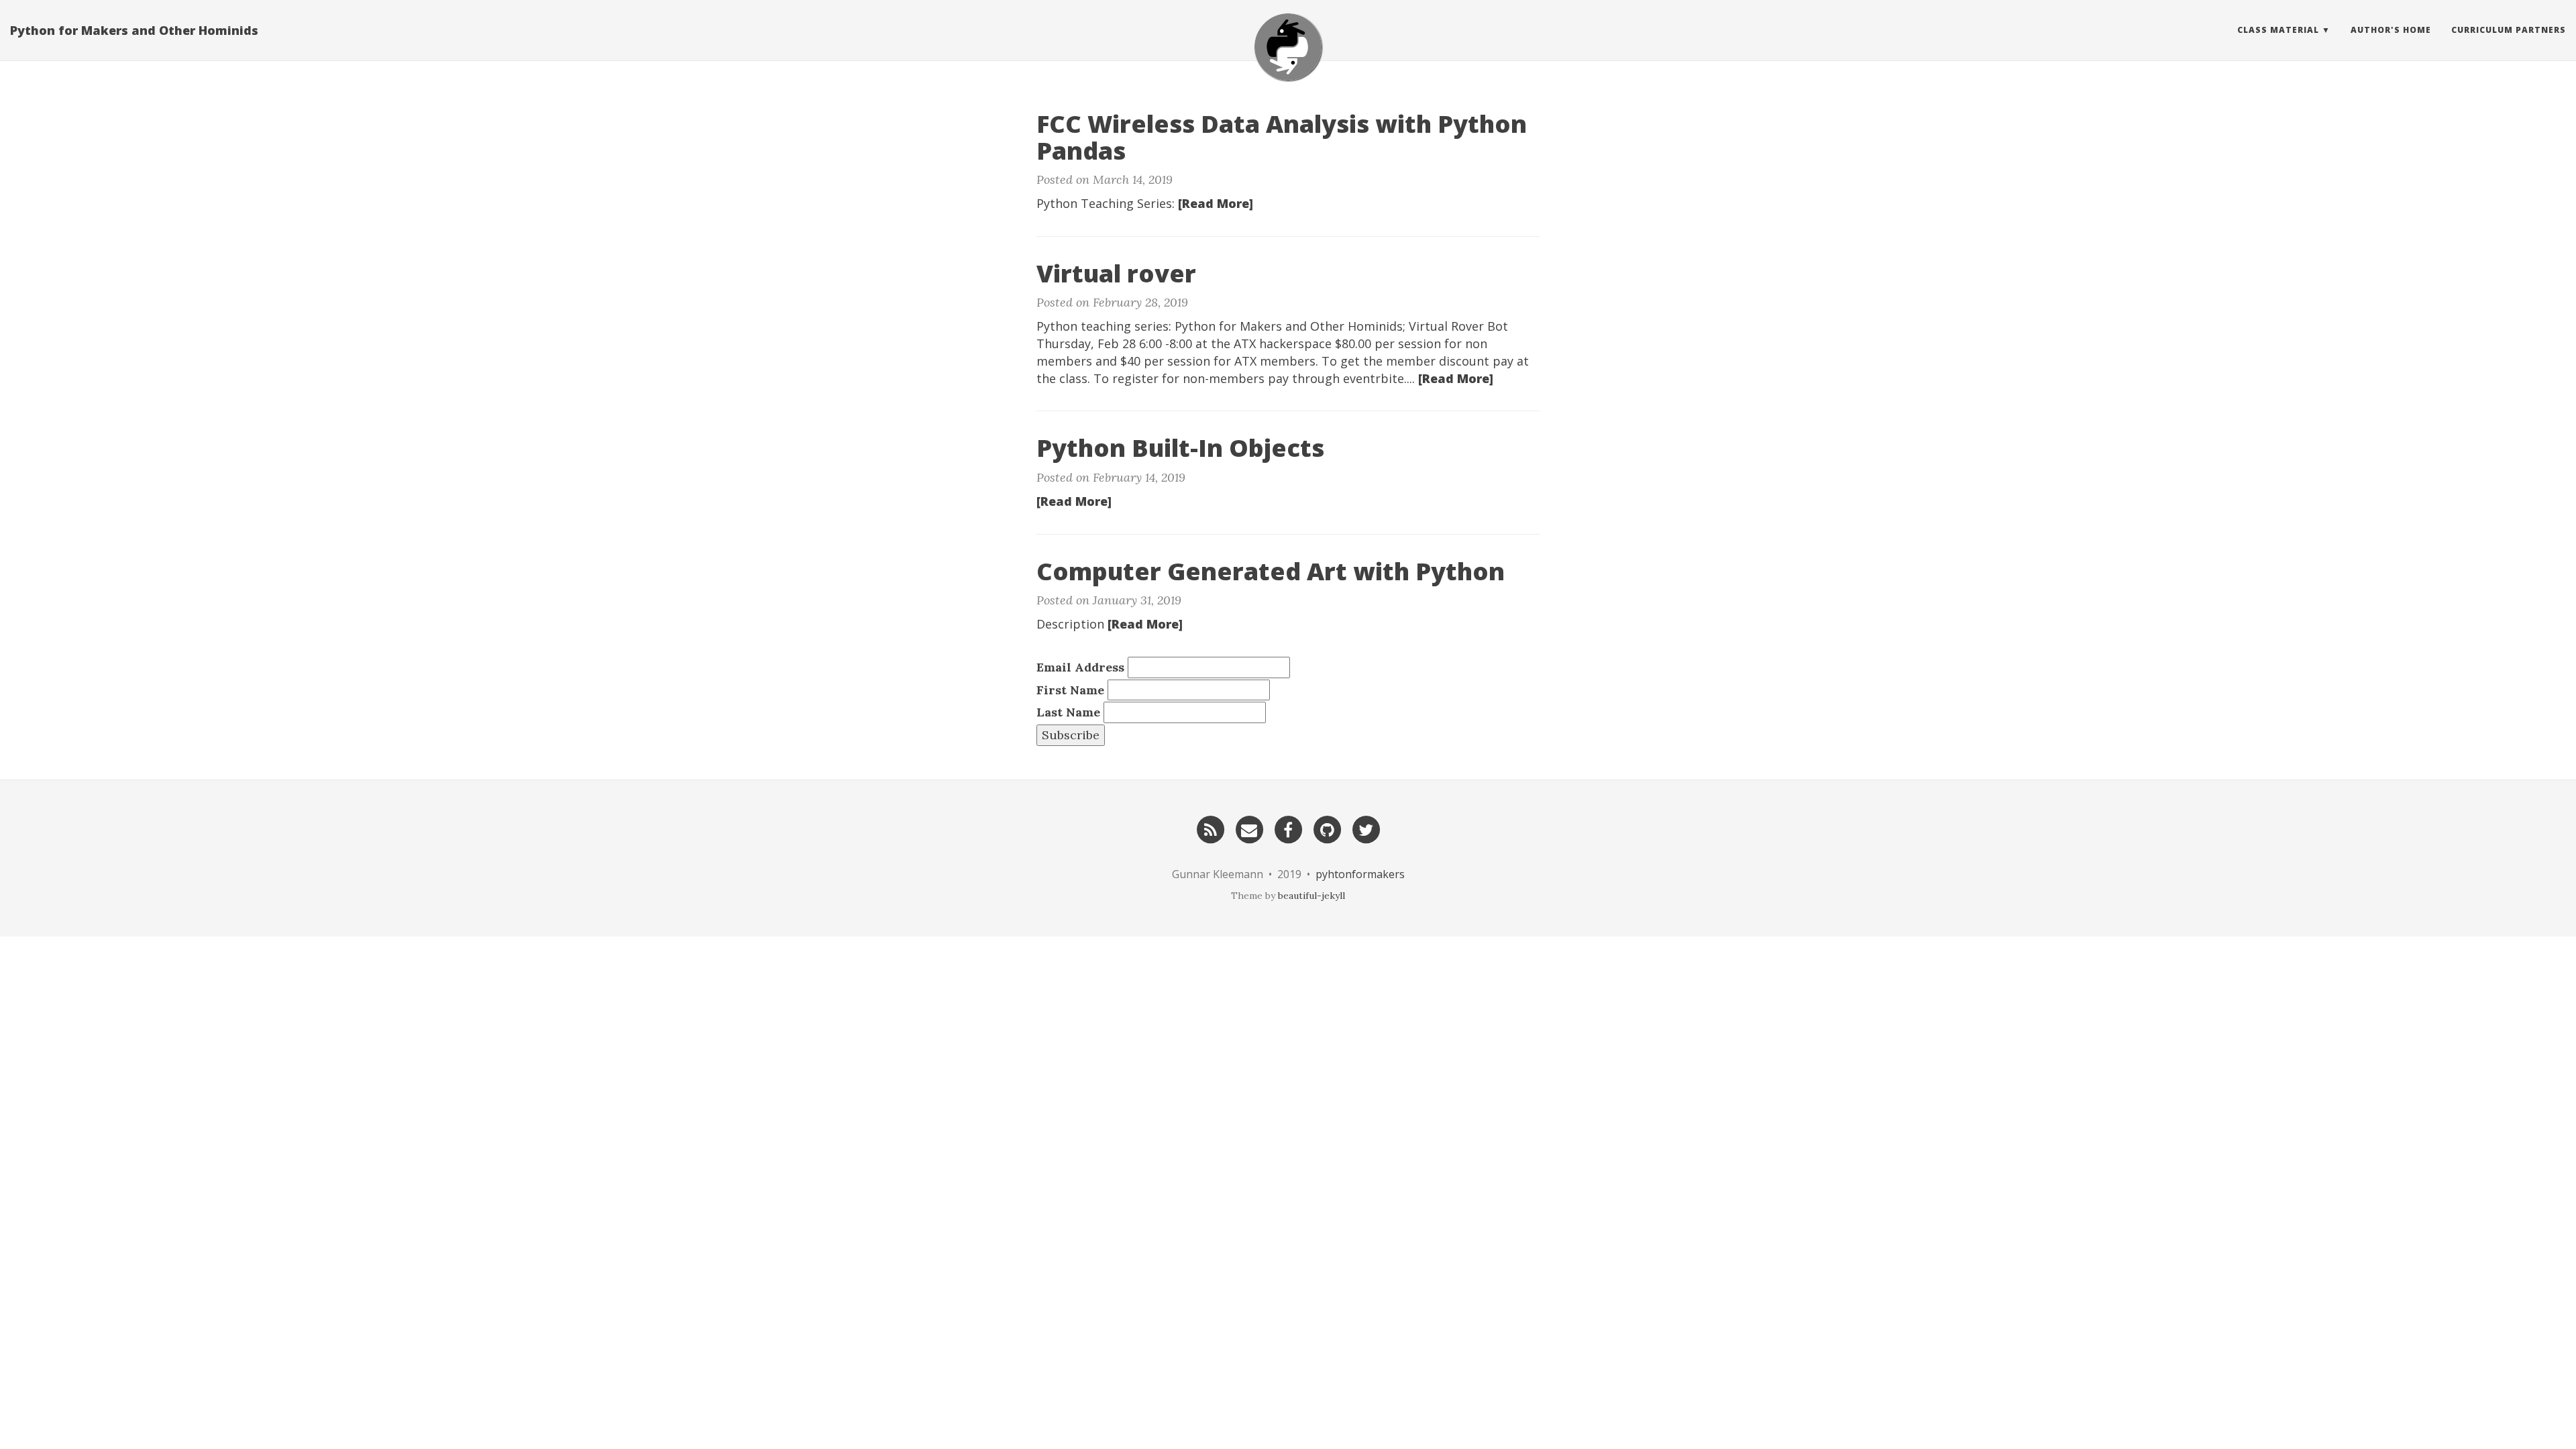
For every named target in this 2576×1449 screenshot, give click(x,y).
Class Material (2278, 30)
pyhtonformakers (1360, 874)
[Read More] (1216, 203)
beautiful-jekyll (1311, 896)
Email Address (1080, 667)
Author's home (2391, 30)
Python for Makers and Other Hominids (134, 30)
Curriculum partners (2509, 30)
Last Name (1068, 712)
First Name (1070, 690)
